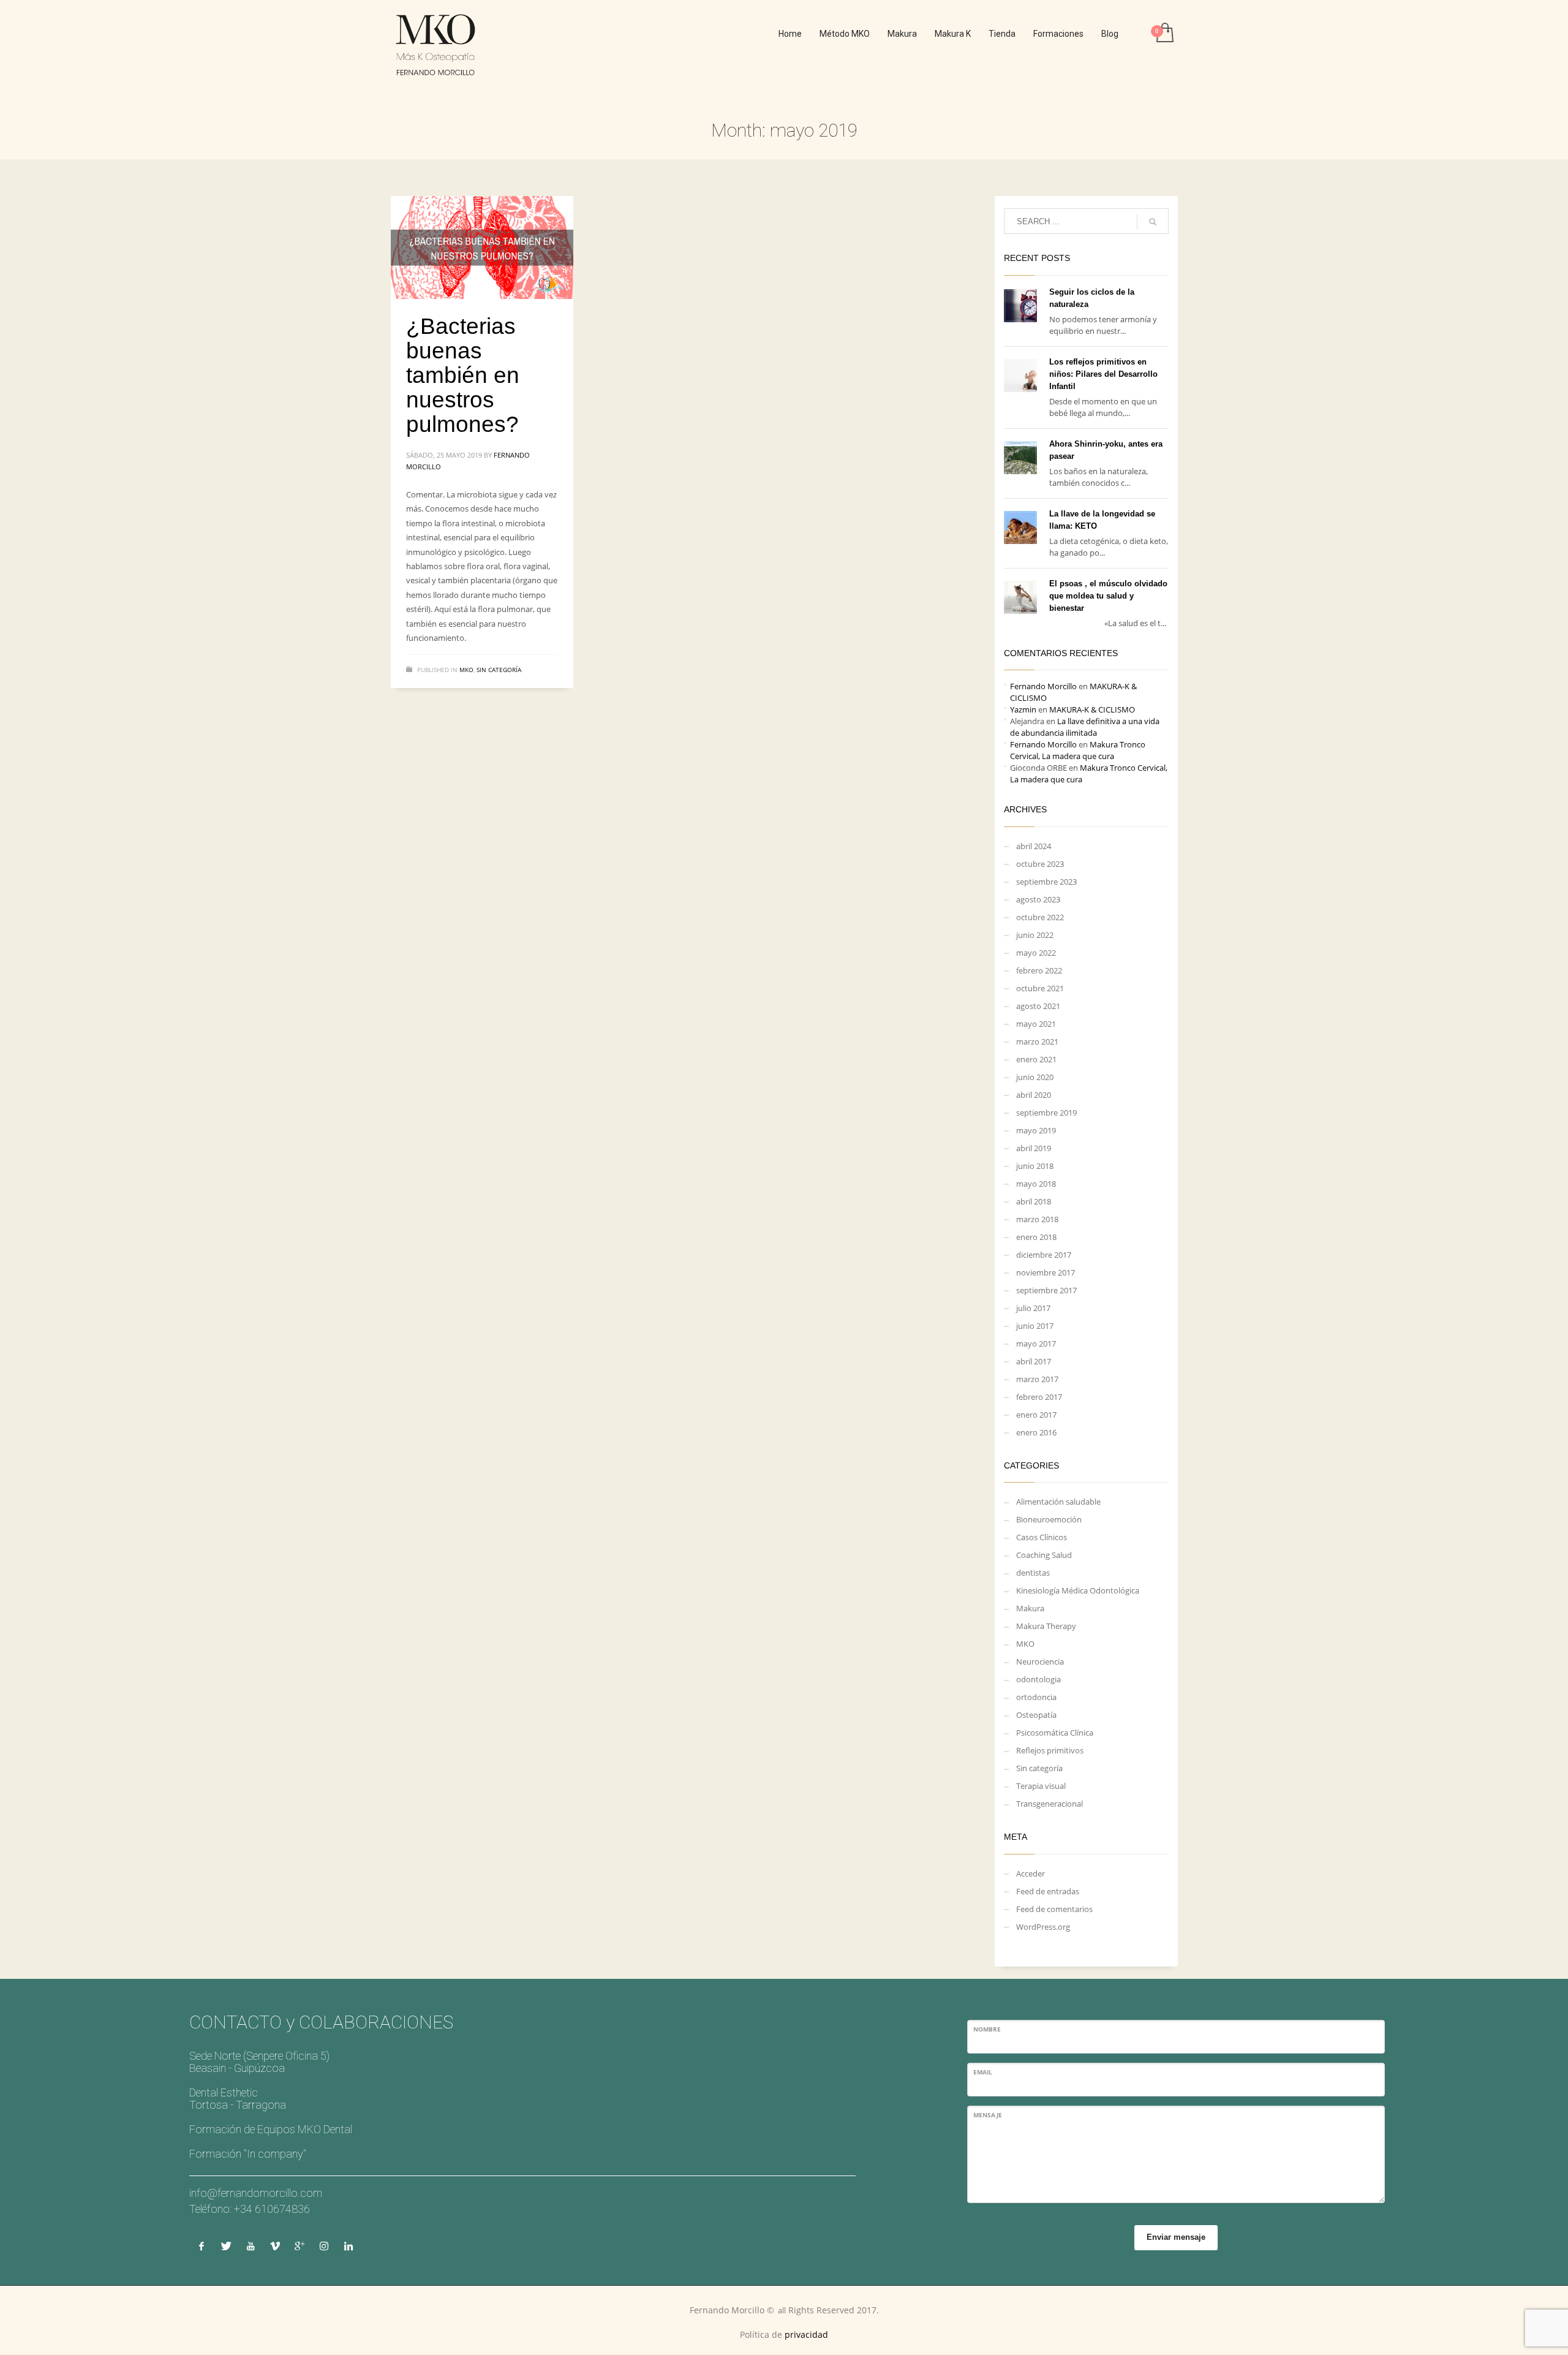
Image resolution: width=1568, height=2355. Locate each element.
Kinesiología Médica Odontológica (1078, 1590)
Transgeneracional (1050, 1804)
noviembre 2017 (1046, 1272)
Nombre (987, 2029)
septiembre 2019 (1046, 1113)
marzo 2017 (1037, 1379)
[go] (1153, 222)
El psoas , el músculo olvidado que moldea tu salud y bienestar (1108, 596)
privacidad (806, 2334)
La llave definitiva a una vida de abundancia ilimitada (1085, 727)
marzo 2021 (1037, 1041)
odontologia (1038, 1679)
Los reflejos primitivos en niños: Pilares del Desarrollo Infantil (1103, 374)
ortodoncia (1036, 1697)
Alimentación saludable (1058, 1502)
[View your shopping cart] (1164, 34)
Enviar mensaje (1176, 2237)
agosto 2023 (1038, 899)
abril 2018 (1034, 1201)
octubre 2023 (1040, 864)
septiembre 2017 (1046, 1290)
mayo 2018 (1036, 1184)
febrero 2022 (1039, 970)
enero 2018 (1036, 1237)
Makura (1030, 1608)
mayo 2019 (1036, 1130)
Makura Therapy (1046, 1626)
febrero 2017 (1039, 1397)
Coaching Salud (1044, 1555)
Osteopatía (1036, 1715)
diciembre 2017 (1044, 1255)
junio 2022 (1035, 935)
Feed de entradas (1048, 1891)
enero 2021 (1036, 1059)
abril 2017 (1034, 1361)
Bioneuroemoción (1049, 1519)
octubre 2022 (1040, 917)
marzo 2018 (1037, 1219)
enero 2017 (1036, 1415)
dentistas (1033, 1573)
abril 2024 (1034, 846)
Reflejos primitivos (1050, 1750)
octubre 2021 (1040, 988)
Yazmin (1023, 709)
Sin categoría (499, 670)
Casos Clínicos (1042, 1537)
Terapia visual (1041, 1786)
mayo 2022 (1036, 953)
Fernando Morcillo (1043, 686)
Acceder (1031, 1873)
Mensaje (988, 2115)
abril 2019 (1034, 1148)
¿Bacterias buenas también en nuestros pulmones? (463, 375)
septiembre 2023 (1046, 882)
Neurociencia (1040, 1661)
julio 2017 (1033, 1308)
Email (983, 2072)
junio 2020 (1035, 1077)
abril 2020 (1034, 1095)
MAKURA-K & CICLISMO (1092, 709)
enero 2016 (1036, 1432)
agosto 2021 (1038, 1006)
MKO (466, 670)
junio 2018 (1035, 1166)
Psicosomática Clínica (1055, 1733)
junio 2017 (1035, 1326)
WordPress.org (1043, 1927)
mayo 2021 (1036, 1024)
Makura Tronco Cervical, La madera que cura (1078, 750)
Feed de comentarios (1054, 1909)
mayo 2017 (1036, 1344)
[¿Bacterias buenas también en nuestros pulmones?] (482, 248)
